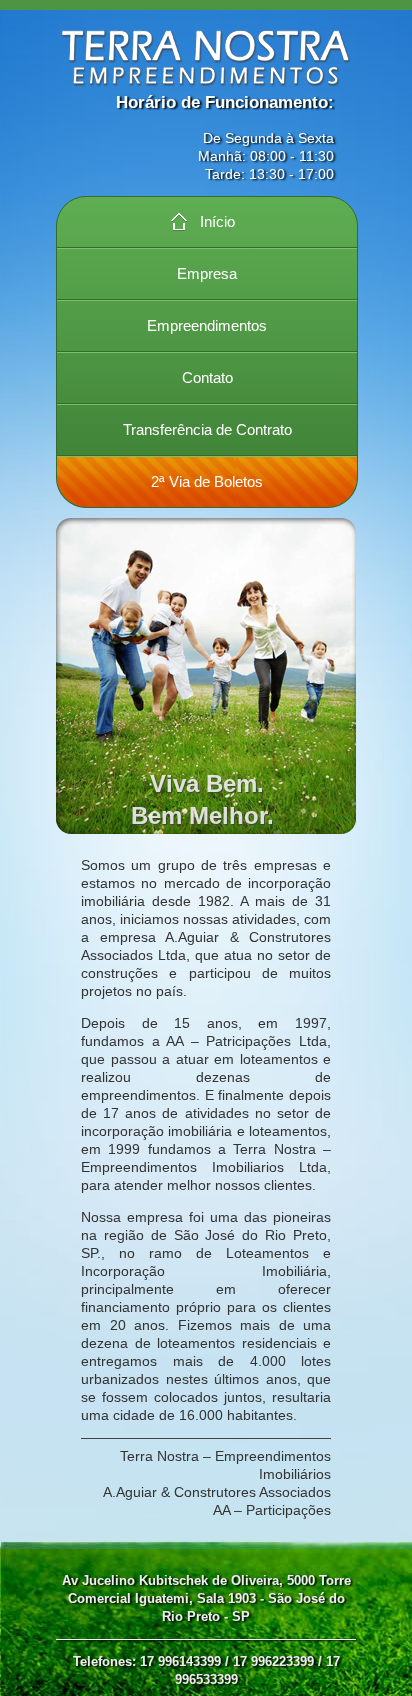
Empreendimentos (207, 325)
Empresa (207, 273)
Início (217, 221)
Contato (207, 377)
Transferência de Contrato (207, 429)
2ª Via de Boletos (207, 481)
